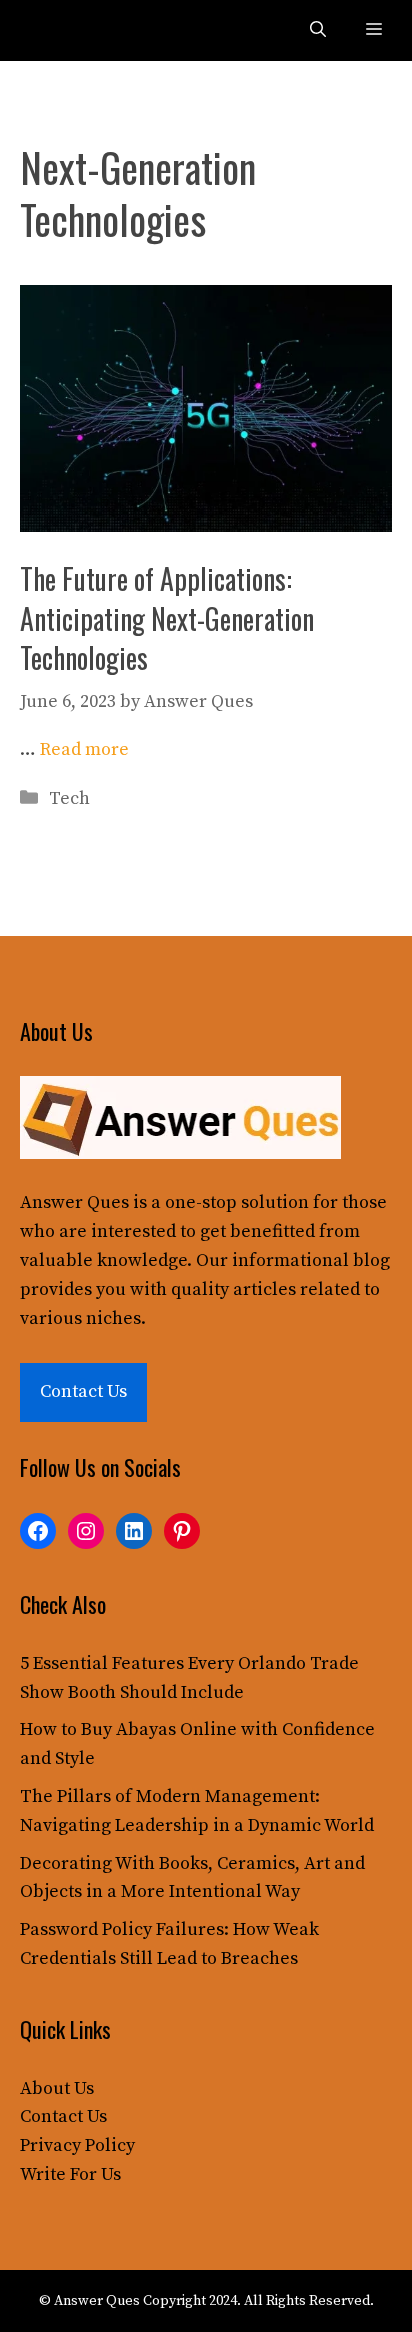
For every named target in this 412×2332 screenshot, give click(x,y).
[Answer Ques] (62, 30)
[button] (318, 30)
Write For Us (70, 2174)
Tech (69, 798)
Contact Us (83, 1391)
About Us (57, 2088)
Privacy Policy (77, 2145)
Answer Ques (74, 1202)
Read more (84, 749)
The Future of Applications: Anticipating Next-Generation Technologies (167, 617)
